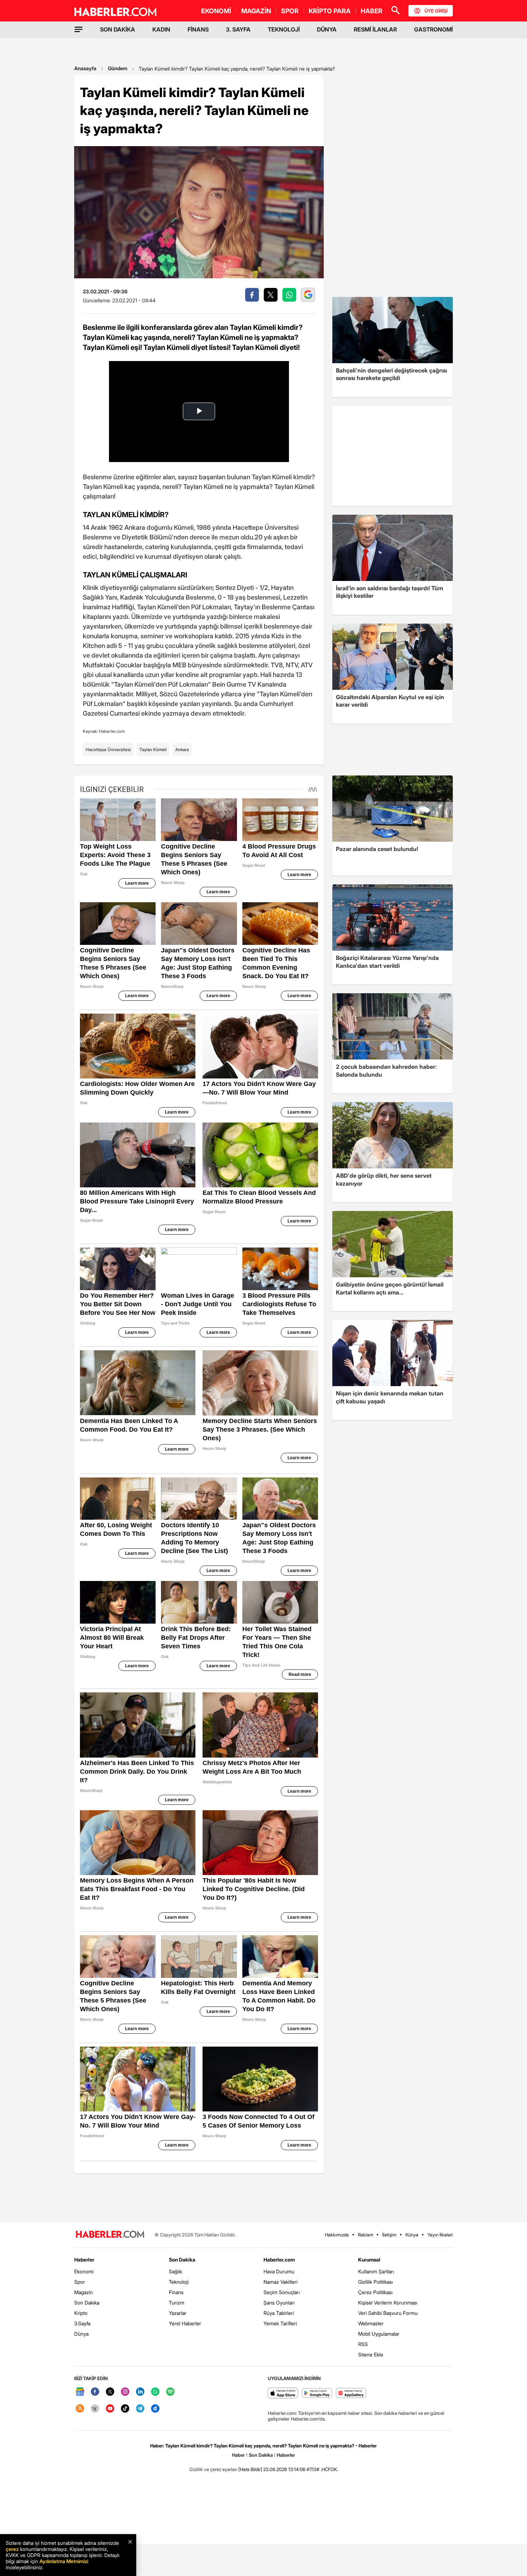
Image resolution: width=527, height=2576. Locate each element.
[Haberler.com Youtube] (110, 2409)
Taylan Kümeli (153, 749)
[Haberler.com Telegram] (140, 2409)
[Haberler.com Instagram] (125, 2392)
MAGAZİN (256, 11)
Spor (80, 2282)
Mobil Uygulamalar (379, 2334)
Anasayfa (85, 68)
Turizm (177, 2303)
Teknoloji (179, 2282)
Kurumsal (369, 2260)
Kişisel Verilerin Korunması (388, 2303)
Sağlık (175, 2271)
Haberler (84, 2260)
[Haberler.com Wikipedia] (95, 2409)
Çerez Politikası (375, 2292)
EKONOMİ (216, 11)
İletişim (389, 2235)
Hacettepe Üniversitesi (108, 749)
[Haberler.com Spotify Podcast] (170, 2392)
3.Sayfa (82, 2323)
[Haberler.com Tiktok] (125, 2409)
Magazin (84, 2292)
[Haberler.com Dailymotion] (155, 2409)
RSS (363, 2344)
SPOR (290, 11)
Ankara (182, 749)
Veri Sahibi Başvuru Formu (388, 2313)
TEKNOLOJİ (284, 29)
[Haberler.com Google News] (80, 2392)
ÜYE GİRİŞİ (436, 11)
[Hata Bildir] (250, 2469)
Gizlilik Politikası (376, 2282)
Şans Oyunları (279, 2303)
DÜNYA (327, 29)
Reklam (365, 2235)
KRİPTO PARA (330, 11)
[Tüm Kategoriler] (79, 29)
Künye (412, 2235)
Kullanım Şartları (376, 2271)
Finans (176, 2292)
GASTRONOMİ (433, 29)
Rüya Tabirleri (279, 2313)
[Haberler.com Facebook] (95, 2392)
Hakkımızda (337, 2235)
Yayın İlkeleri (440, 2235)
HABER (372, 11)
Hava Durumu (279, 2271)
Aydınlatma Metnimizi (64, 2561)
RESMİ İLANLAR (375, 29)
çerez (12, 2549)
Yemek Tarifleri (280, 2323)
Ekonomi (84, 2271)
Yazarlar (178, 2313)
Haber (238, 2455)
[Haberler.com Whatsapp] (155, 2392)
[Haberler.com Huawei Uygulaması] (351, 2394)
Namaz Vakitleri (281, 2282)
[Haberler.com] (110, 2235)
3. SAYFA (238, 29)
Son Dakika (87, 2303)
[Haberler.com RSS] (80, 2409)
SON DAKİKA (118, 29)
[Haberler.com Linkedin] (140, 2392)
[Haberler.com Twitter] (110, 2392)
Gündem (118, 68)
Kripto (81, 2313)
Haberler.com (279, 2260)
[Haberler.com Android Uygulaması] (317, 2394)
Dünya (81, 2334)
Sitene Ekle (371, 2354)
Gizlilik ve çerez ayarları (213, 2469)
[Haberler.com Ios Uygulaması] (283, 2394)
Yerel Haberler (185, 2323)
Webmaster (371, 2323)
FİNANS (198, 29)
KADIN (161, 29)
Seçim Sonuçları (282, 2292)
